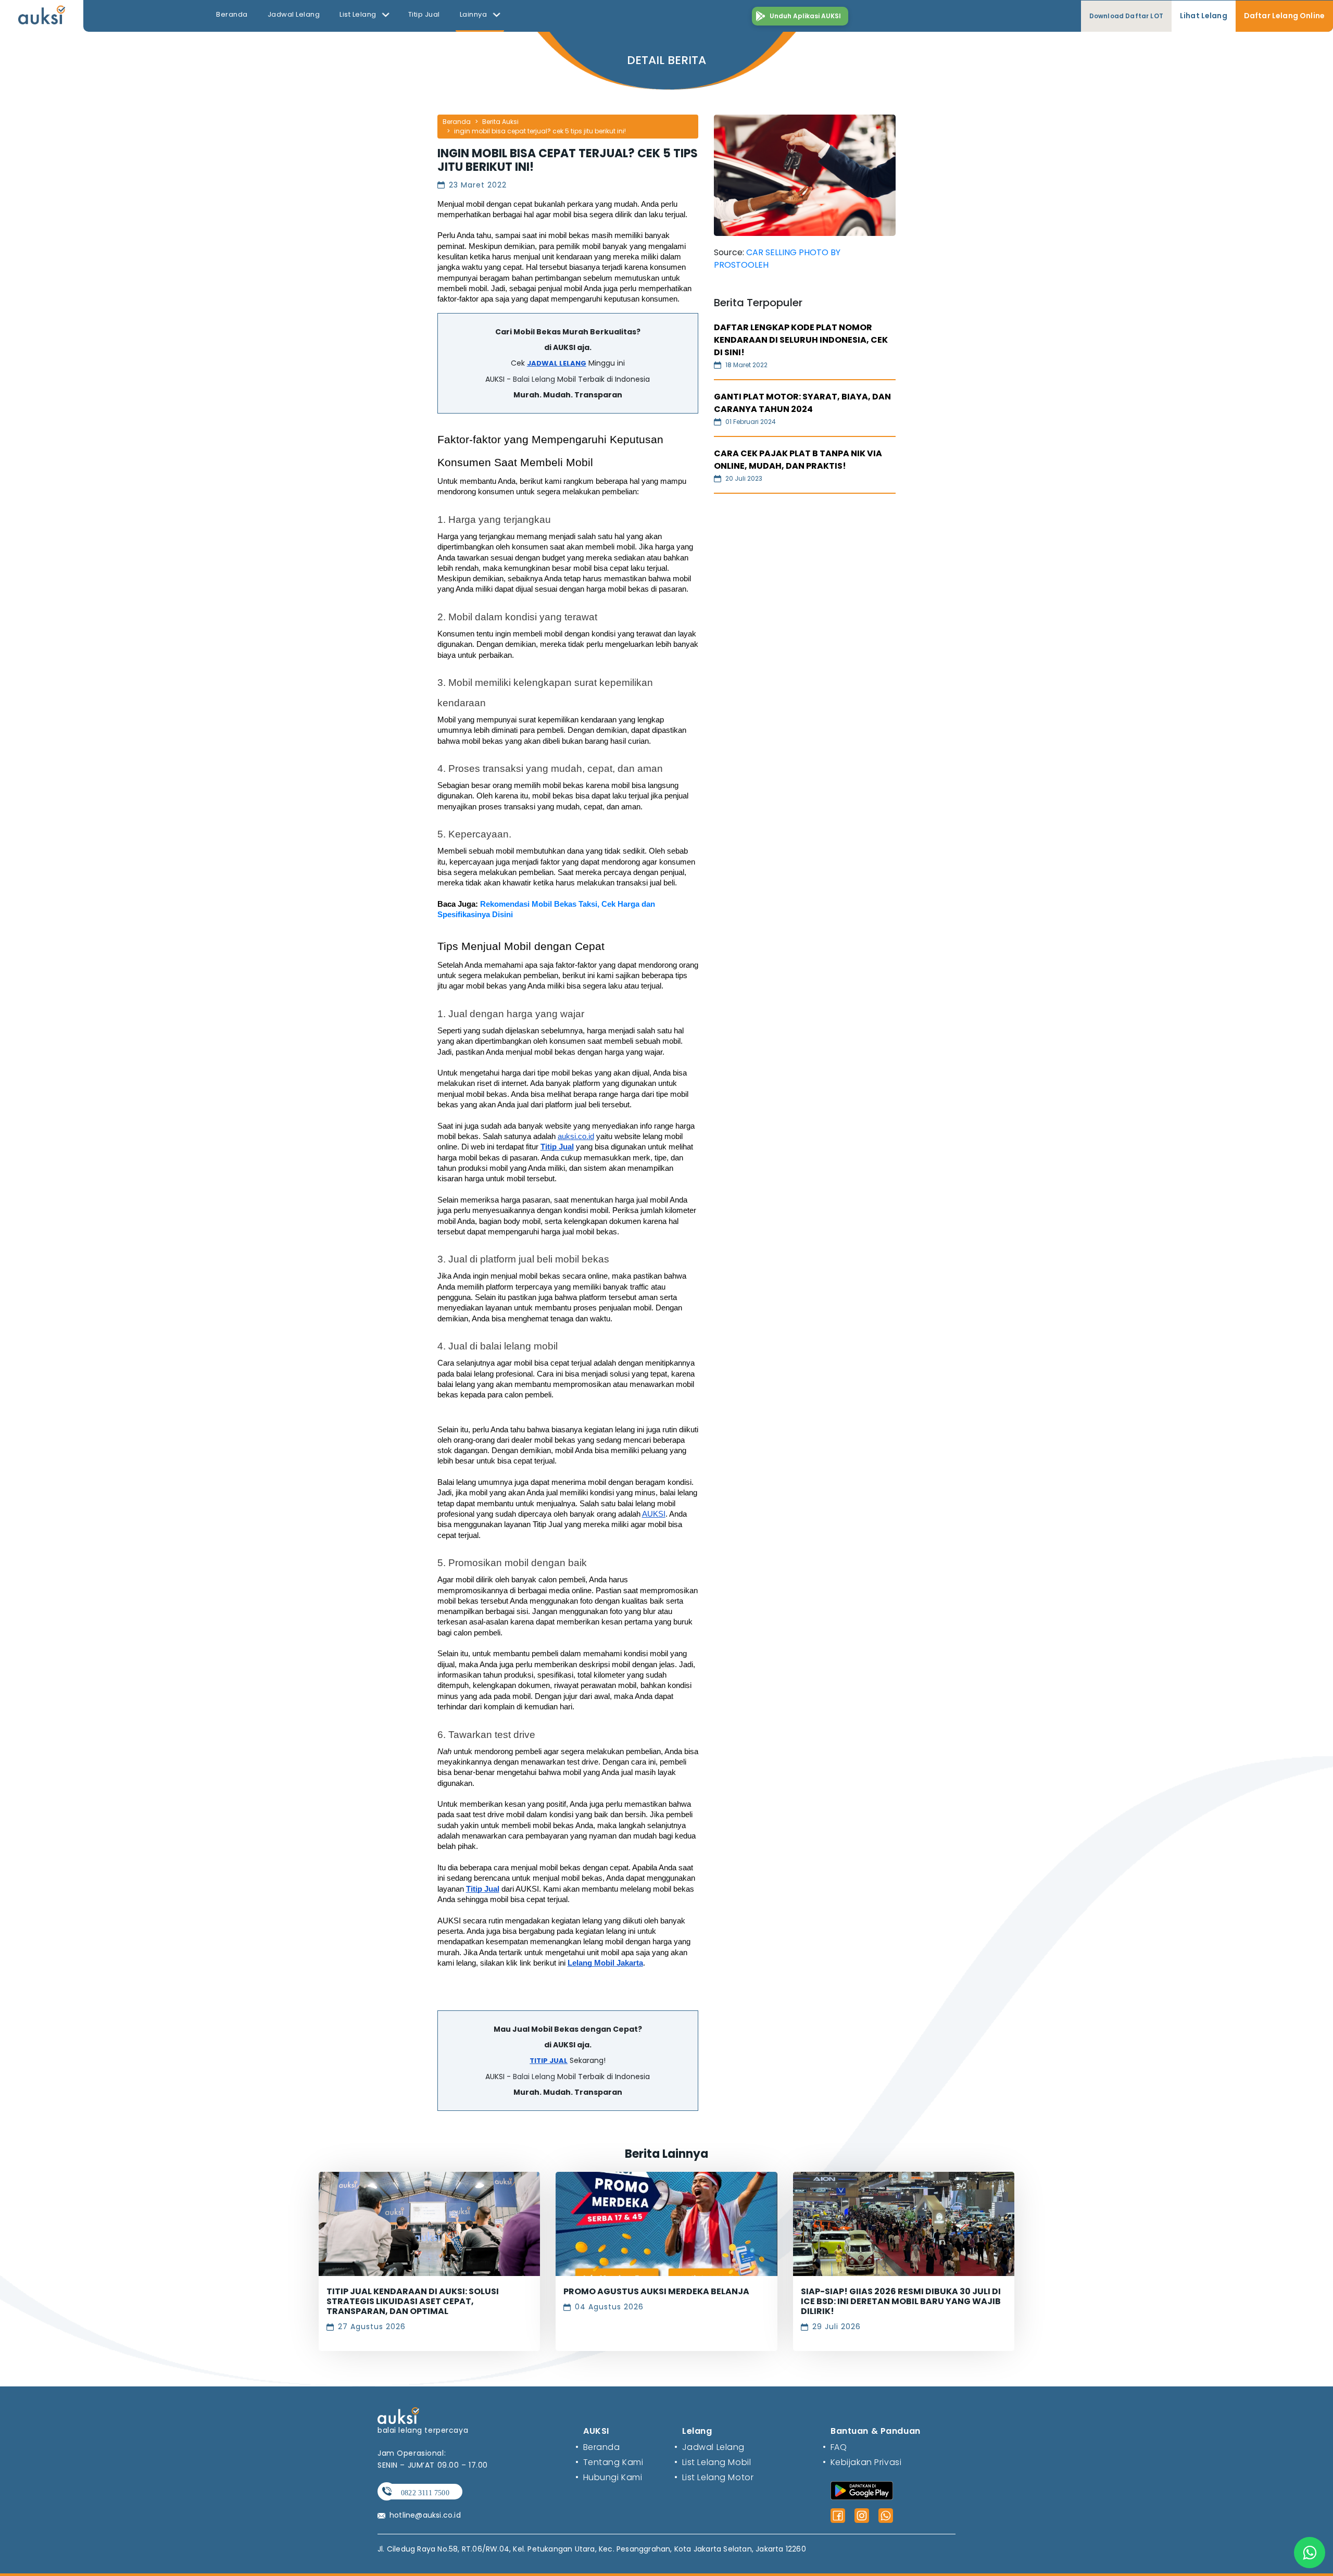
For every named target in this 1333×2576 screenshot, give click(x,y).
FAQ (835, 2447)
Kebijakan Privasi (862, 2462)
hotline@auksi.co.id (425, 2515)
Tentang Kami (609, 2462)
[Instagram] (862, 2516)
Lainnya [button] (474, 14)
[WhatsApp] (886, 2516)
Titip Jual (424, 14)
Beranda (232, 14)
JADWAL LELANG (557, 363)
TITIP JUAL (549, 2061)
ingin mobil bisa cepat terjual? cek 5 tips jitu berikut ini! (540, 131)
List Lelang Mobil (713, 2462)
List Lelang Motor (714, 2477)
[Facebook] (838, 2516)
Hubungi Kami (609, 2477)
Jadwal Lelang (294, 14)
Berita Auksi (500, 122)
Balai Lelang (534, 379)
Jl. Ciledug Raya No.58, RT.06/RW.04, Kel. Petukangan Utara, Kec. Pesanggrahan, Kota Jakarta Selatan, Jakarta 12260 (592, 2549)
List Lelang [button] (359, 14)
